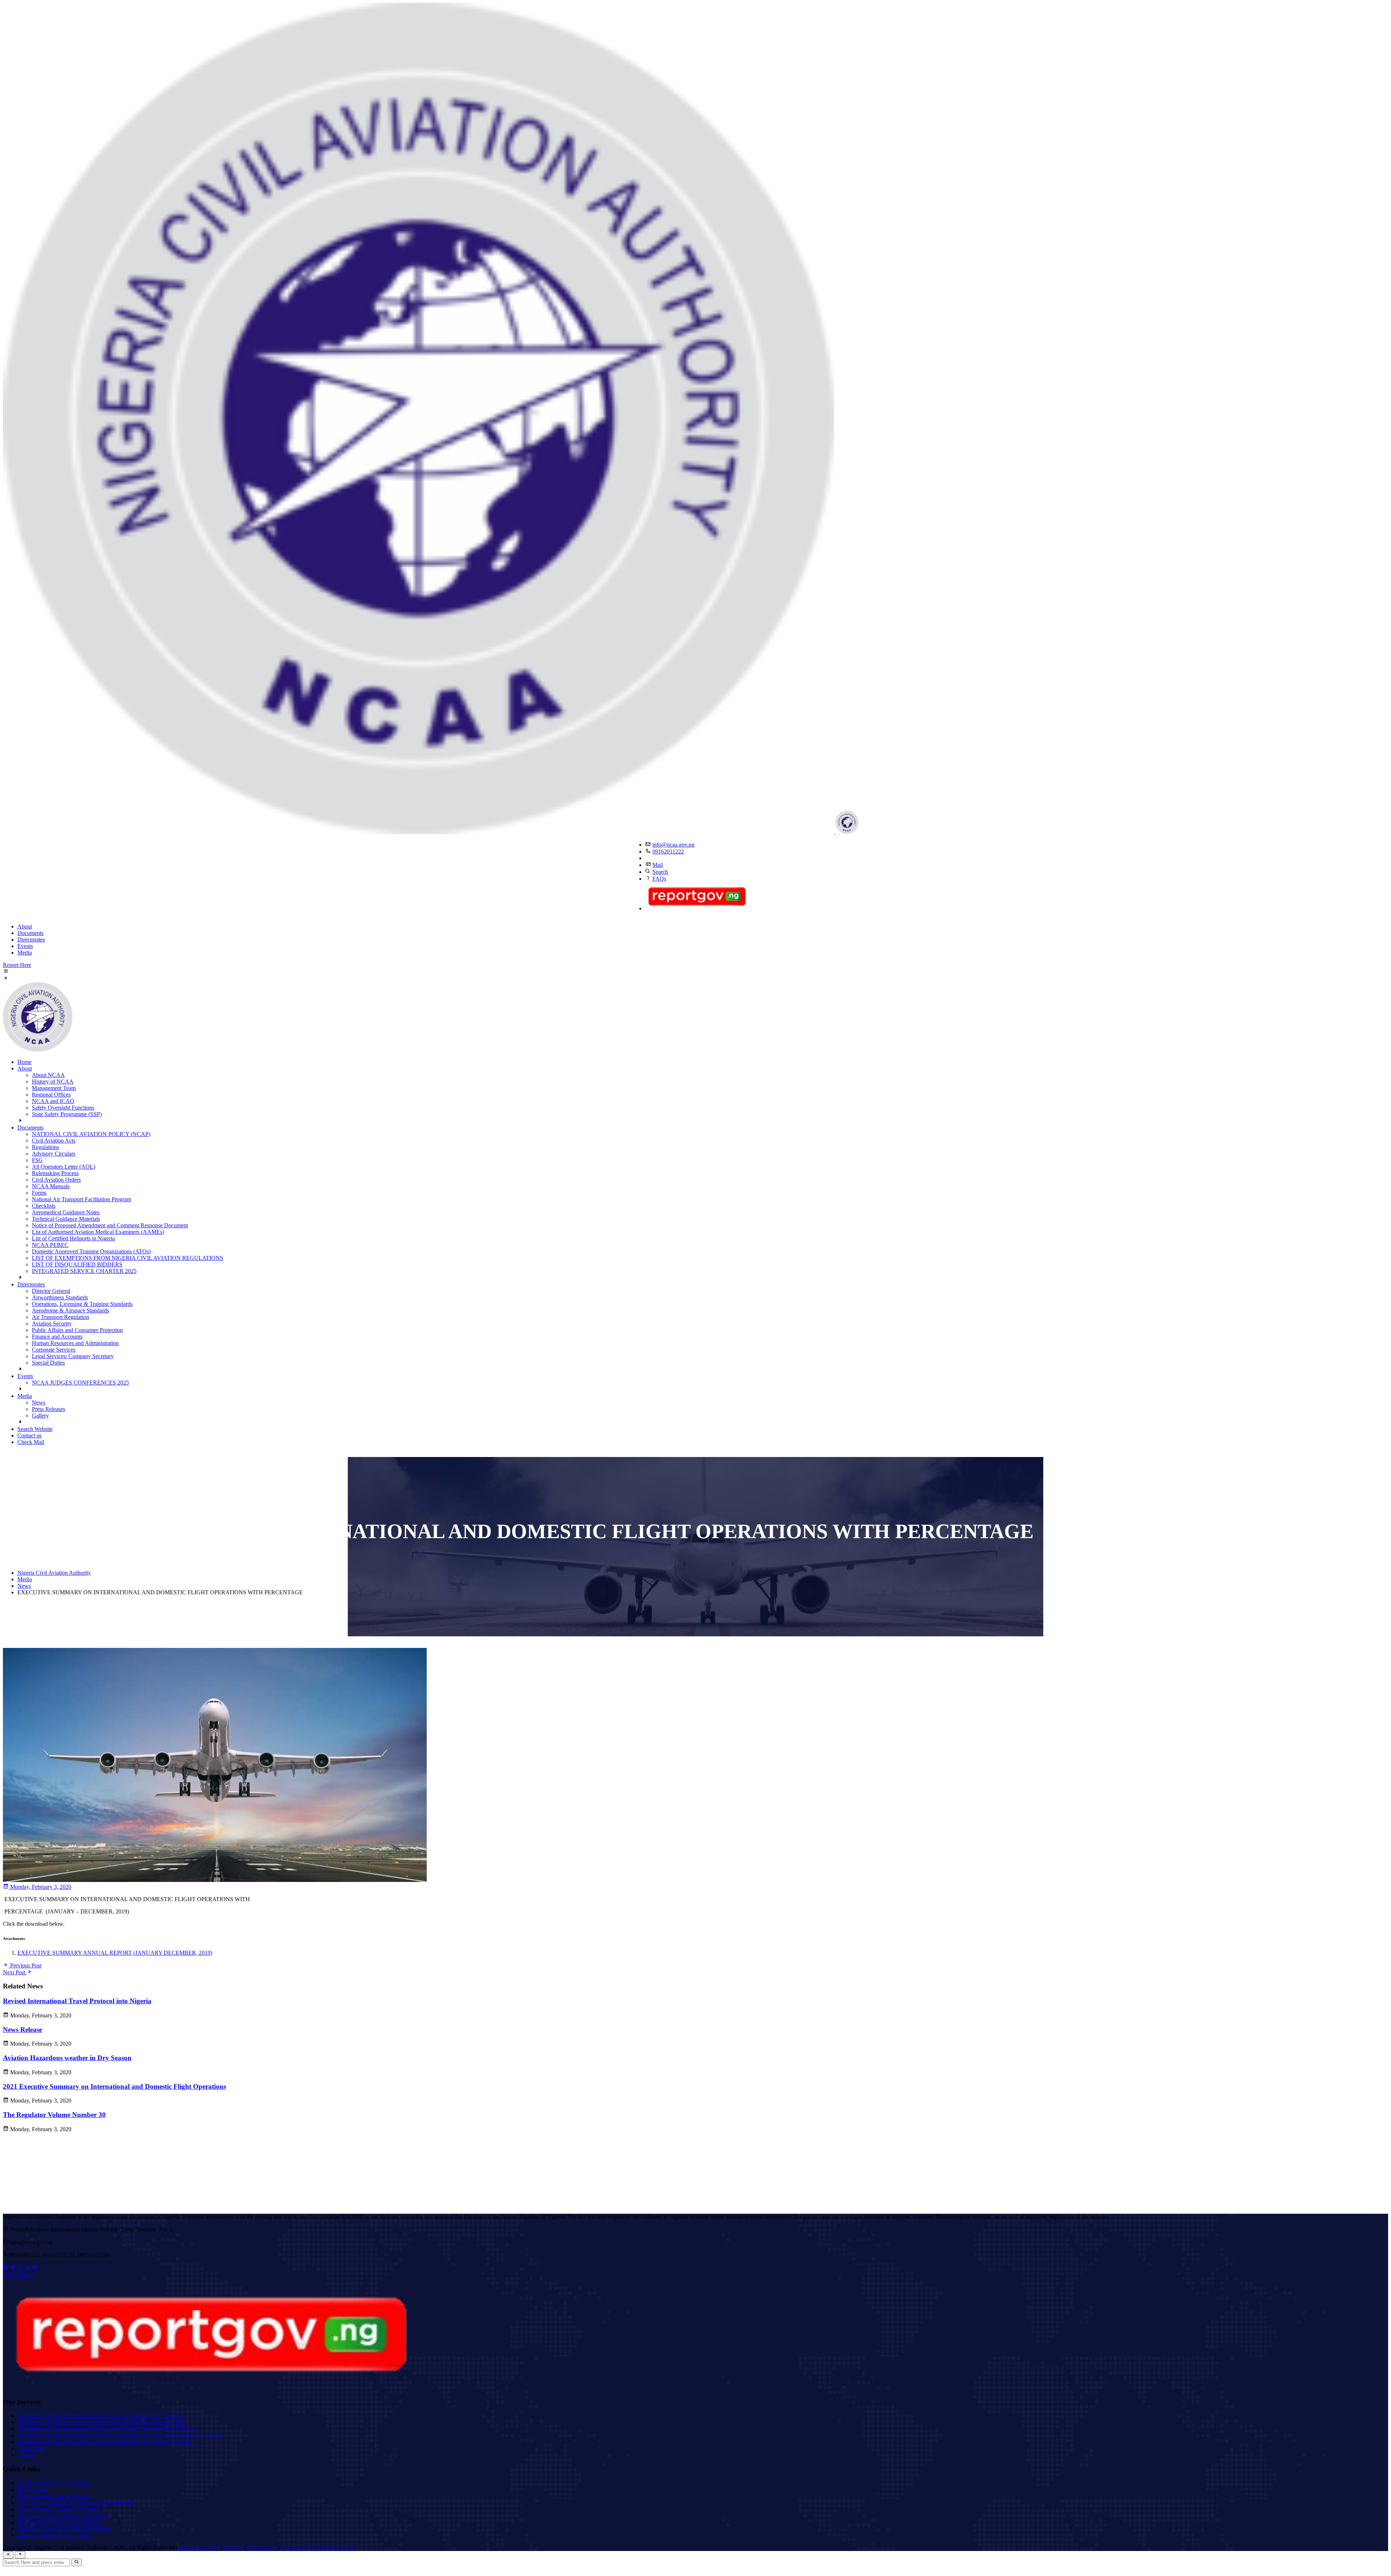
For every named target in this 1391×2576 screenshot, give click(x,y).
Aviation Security (52, 1324)
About (25, 926)
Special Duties (48, 1363)
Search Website (35, 1429)
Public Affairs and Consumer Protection (77, 1330)
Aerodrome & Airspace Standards (70, 1310)
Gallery (40, 1416)
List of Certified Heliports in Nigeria (73, 1238)
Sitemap (27, 2455)
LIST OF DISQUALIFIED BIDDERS (77, 1264)
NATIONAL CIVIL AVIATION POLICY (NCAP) (91, 1134)
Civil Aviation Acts (54, 1141)
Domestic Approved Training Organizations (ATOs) (91, 1251)
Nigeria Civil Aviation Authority (54, 1573)
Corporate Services (54, 1350)
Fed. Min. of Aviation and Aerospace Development (76, 2503)
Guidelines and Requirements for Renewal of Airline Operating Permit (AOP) (106, 2429)
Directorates (31, 940)
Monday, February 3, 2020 (40, 1887)
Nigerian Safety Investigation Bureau (60, 2522)
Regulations (45, 1147)
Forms (39, 1193)
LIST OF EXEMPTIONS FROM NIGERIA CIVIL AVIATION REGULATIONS (128, 1258)
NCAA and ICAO (53, 1101)
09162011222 (668, 851)
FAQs (659, 879)
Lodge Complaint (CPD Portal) (53, 2483)
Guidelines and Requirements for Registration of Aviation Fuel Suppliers (100, 2416)
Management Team (54, 1088)
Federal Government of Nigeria (53, 2496)
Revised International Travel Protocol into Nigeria (77, 2001)
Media (25, 953)
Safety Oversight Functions (63, 1108)
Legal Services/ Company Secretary (73, 1356)
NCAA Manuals (51, 1186)
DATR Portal (33, 2490)
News (39, 1402)
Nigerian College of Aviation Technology (65, 2529)
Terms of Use (262, 2548)
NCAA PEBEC (50, 1245)
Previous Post (25, 1965)
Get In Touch (18, 2274)
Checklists (44, 1206)
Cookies (233, 2548)
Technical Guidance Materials (66, 1219)
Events (25, 946)
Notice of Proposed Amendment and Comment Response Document (110, 1225)
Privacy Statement (199, 2548)
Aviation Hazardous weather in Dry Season (67, 2058)
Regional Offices (51, 1095)
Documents (30, 933)
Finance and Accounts (57, 1337)
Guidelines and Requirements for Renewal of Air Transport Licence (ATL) (103, 2422)
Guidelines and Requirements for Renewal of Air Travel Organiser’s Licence (105, 2442)
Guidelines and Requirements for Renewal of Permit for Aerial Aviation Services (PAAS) (119, 2435)
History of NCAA (53, 1082)
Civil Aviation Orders (56, 1180)
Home (24, 1062)
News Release (22, 2030)
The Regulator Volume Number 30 (54, 2115)
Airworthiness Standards (60, 1297)
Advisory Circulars (54, 1154)
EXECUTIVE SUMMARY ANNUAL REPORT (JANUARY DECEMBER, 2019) (115, 1953)
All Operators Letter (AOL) (64, 1167)
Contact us (30, 1435)
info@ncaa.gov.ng (673, 845)
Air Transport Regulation (60, 1317)
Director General (51, 1291)
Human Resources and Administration (75, 1343)
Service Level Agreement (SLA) (319, 2548)
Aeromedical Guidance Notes (66, 1212)
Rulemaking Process (55, 1173)
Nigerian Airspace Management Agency (63, 2516)
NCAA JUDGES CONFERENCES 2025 (80, 1383)
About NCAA (48, 1075)
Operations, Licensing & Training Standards (82, 1304)
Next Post (15, 1972)
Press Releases (49, 1409)
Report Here (17, 965)
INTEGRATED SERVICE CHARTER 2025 (84, 1271)
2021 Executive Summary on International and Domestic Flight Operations (114, 2086)
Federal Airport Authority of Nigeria (59, 2509)
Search (660, 872)
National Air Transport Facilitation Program (82, 1199)
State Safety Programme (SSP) (67, 1114)
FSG (37, 1160)
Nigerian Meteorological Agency (55, 2535)
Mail (658, 865)
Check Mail (31, 1442)
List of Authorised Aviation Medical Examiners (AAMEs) (98, 1232)
